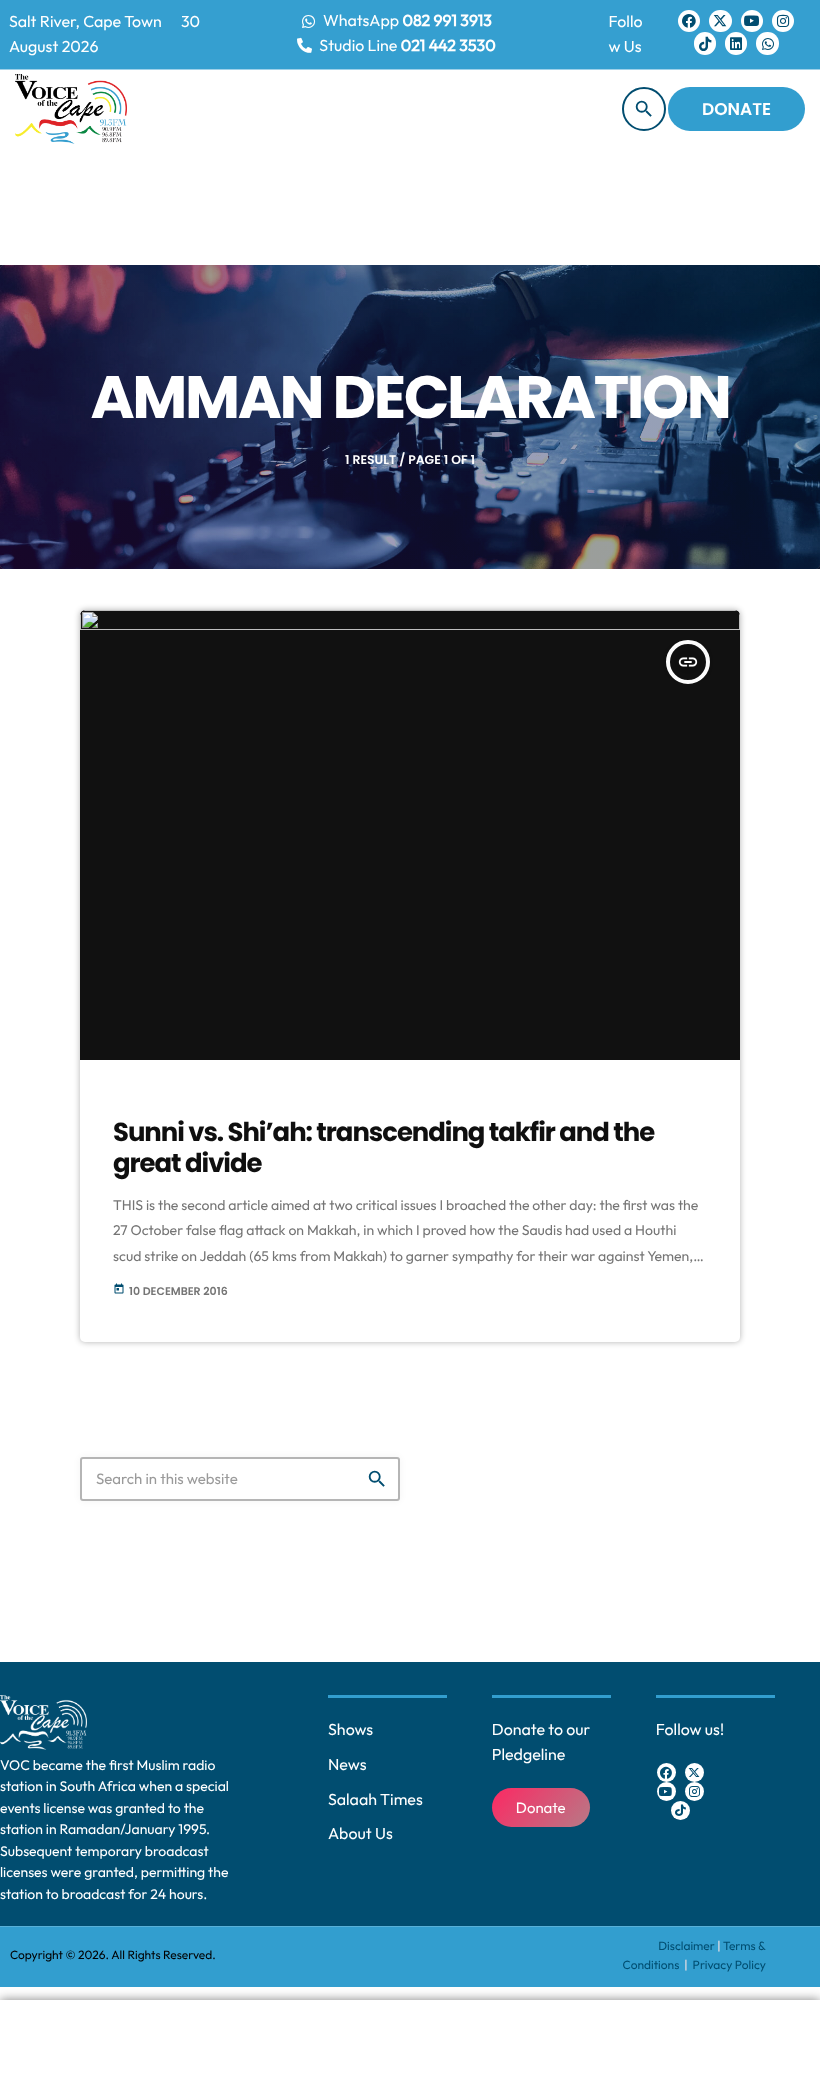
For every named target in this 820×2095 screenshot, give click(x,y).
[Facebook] (689, 21)
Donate (736, 109)
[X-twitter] (720, 21)
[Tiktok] (705, 43)
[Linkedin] (736, 43)
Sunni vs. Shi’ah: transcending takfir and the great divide (383, 1148)
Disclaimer (686, 1946)
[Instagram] (783, 21)
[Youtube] (752, 21)
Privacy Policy (729, 1965)
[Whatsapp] (767, 43)
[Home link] (71, 109)
